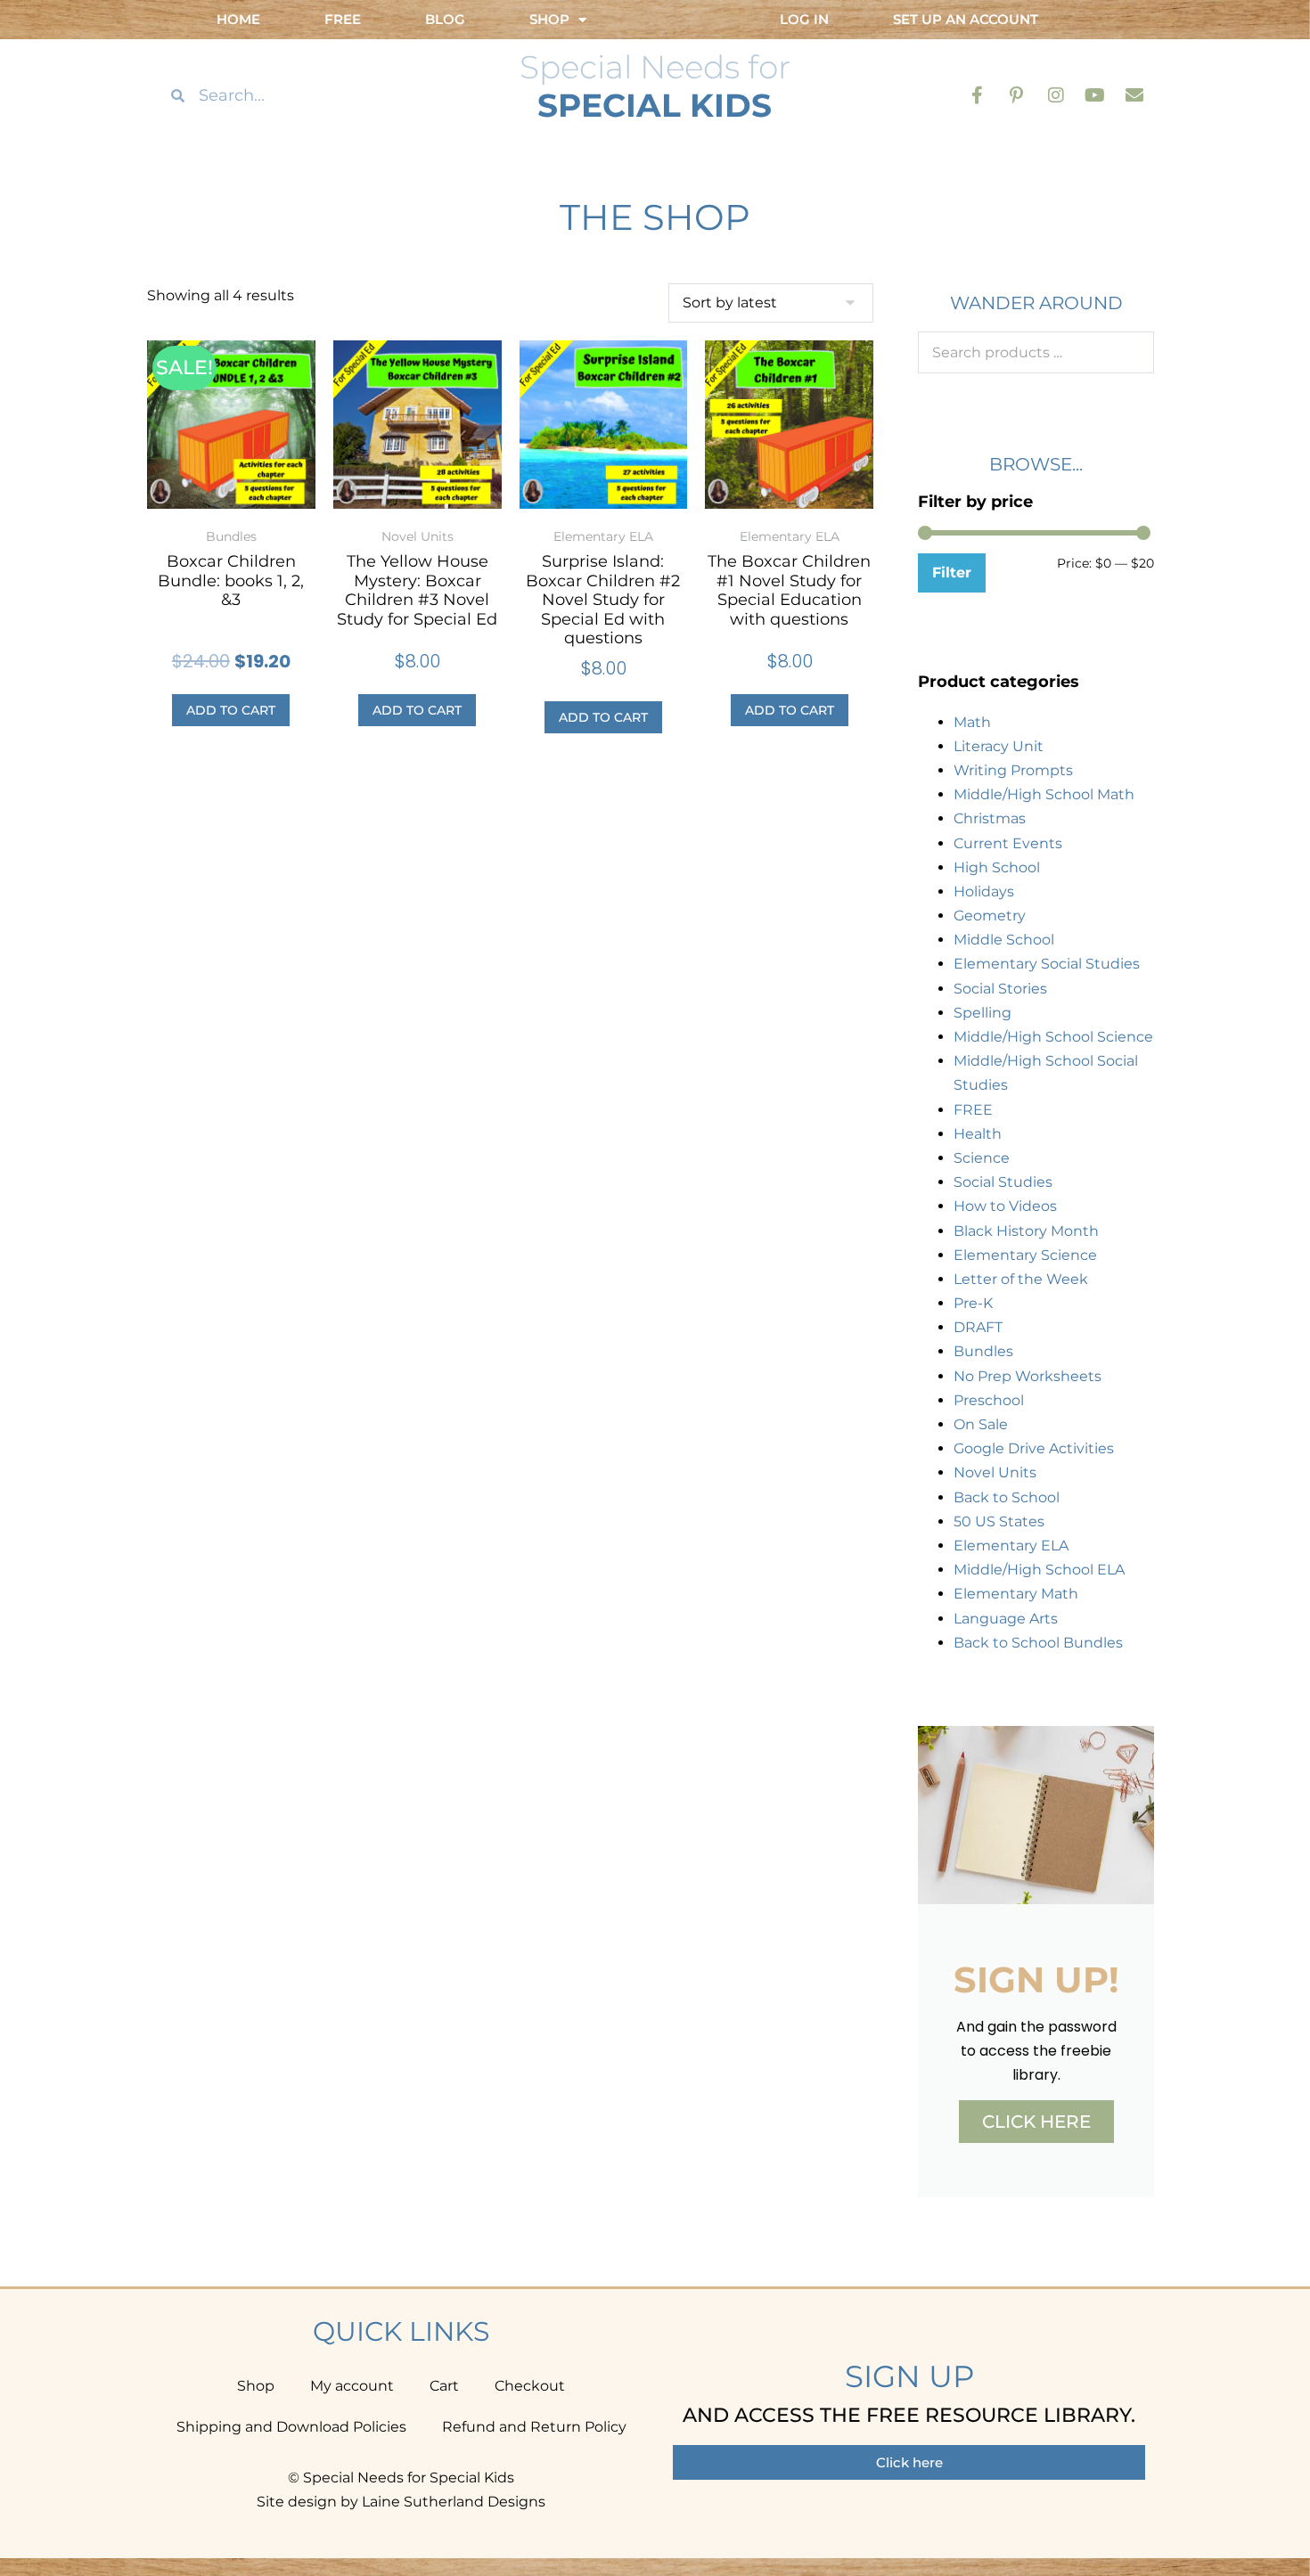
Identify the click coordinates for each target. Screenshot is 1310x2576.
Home (238, 19)
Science (982, 1158)
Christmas (990, 818)
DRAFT (978, 1327)
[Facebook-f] (978, 95)
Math (972, 722)
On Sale (981, 1424)
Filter (952, 572)
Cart (444, 2386)
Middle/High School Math (1044, 794)
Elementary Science (1025, 1255)
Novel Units (995, 1472)
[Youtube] (1095, 95)
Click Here (1036, 2122)
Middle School (1004, 940)
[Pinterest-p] (1017, 95)
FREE (973, 1110)
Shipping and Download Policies (291, 2427)
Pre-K (973, 1303)
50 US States (999, 1521)
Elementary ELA (1011, 1546)
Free (343, 19)
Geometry (990, 916)
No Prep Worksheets (1028, 1376)
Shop (256, 2386)
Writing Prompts (1013, 770)
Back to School (1007, 1497)
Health (978, 1134)
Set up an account (966, 19)
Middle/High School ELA (1039, 1570)
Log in (804, 19)
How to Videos (1005, 1206)
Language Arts (1006, 1619)
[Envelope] (1134, 95)
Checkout (530, 2386)
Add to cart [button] (231, 710)
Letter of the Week (1021, 1279)
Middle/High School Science (1053, 1037)
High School (997, 867)
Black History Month (1026, 1231)
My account (352, 2386)
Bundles (983, 1351)
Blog (445, 19)
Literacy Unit (999, 746)
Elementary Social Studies (1047, 964)
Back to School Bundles (1038, 1643)
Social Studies (1003, 1182)
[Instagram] (1056, 95)
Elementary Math (1016, 1594)
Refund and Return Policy (534, 2427)
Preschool (989, 1400)
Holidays (984, 891)
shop (549, 19)
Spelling (982, 1013)
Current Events (1008, 843)
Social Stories (1000, 989)
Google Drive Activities (1034, 1448)
